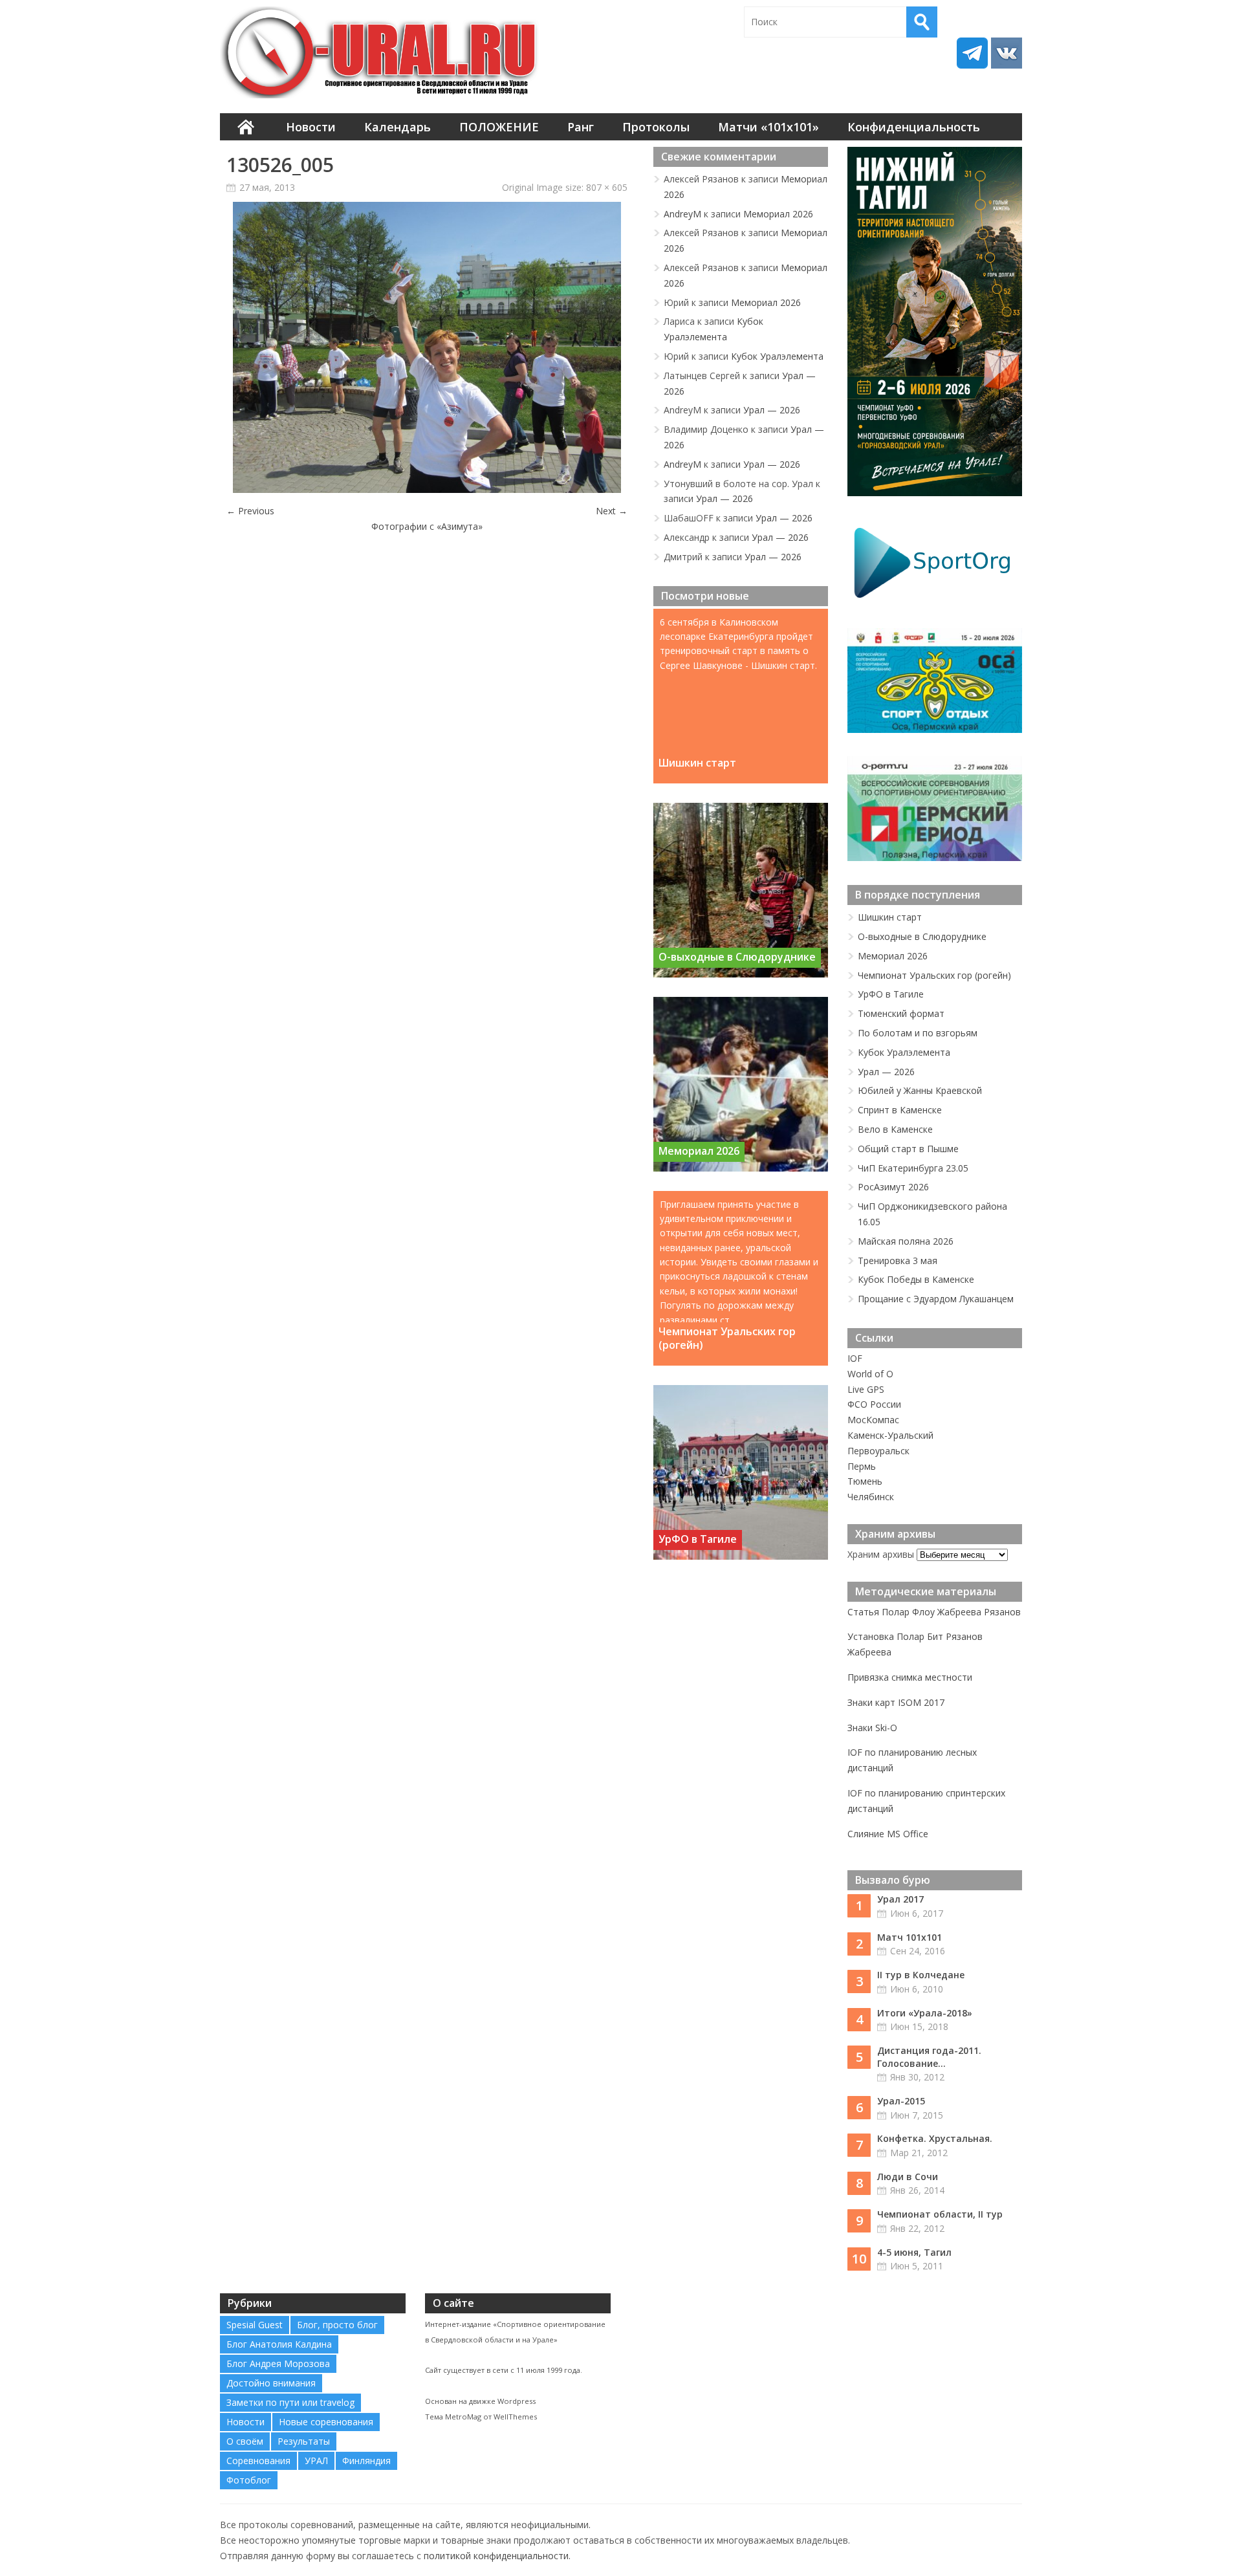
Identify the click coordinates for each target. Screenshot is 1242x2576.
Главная (246, 127)
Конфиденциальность (914, 127)
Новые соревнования (326, 2422)
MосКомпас (873, 1420)
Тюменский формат (901, 1013)
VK (1007, 53)
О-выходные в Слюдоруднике (737, 957)
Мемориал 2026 (778, 214)
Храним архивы (881, 1554)
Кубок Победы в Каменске (916, 1279)
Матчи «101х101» (768, 127)
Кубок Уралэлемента (777, 356)
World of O (870, 1374)
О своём (245, 2441)
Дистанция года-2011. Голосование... (929, 2057)
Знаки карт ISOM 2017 (896, 1702)
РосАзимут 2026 (893, 1187)
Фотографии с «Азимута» (427, 526)
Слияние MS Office (888, 1834)
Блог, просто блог (337, 2325)
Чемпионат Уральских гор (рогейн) (727, 1338)
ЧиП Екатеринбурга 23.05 (913, 1168)
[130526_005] (427, 489)
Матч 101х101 (910, 1937)
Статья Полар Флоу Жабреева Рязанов (934, 1612)
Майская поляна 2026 (906, 1241)
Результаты (304, 2441)
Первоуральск (878, 1451)
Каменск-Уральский (890, 1435)
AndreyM (682, 214)
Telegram (972, 53)
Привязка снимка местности (910, 1677)
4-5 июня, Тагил (914, 2252)
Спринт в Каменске (900, 1110)
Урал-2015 (901, 2101)
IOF (855, 1358)
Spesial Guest (255, 2325)
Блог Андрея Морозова (278, 2363)
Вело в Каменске (895, 1129)
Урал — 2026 (772, 410)
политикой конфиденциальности (496, 2556)
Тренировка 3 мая (898, 1261)
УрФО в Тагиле (698, 1539)
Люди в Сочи (908, 2177)
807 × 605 (607, 187)
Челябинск (871, 1497)
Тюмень (865, 1481)
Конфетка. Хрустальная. (935, 2138)
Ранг (581, 127)
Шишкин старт (697, 763)
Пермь (862, 1466)
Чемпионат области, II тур (940, 2214)
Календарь (398, 127)
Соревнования (258, 2461)
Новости (311, 127)
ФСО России (874, 1404)
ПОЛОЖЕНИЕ (499, 127)
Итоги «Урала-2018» (925, 2013)
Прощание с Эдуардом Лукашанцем (936, 1299)
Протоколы (656, 127)
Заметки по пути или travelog (290, 2402)
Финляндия (366, 2461)
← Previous (250, 511)
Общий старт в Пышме (908, 1149)
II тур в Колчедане (921, 1975)
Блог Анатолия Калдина (279, 2344)
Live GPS (866, 1389)
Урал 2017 (900, 1899)
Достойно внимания (271, 2383)
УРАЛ (316, 2461)
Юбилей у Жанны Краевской (920, 1090)
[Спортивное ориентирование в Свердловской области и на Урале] (382, 52)
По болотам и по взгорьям (918, 1033)
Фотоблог (249, 2480)
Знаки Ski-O (872, 1728)
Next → (612, 511)
